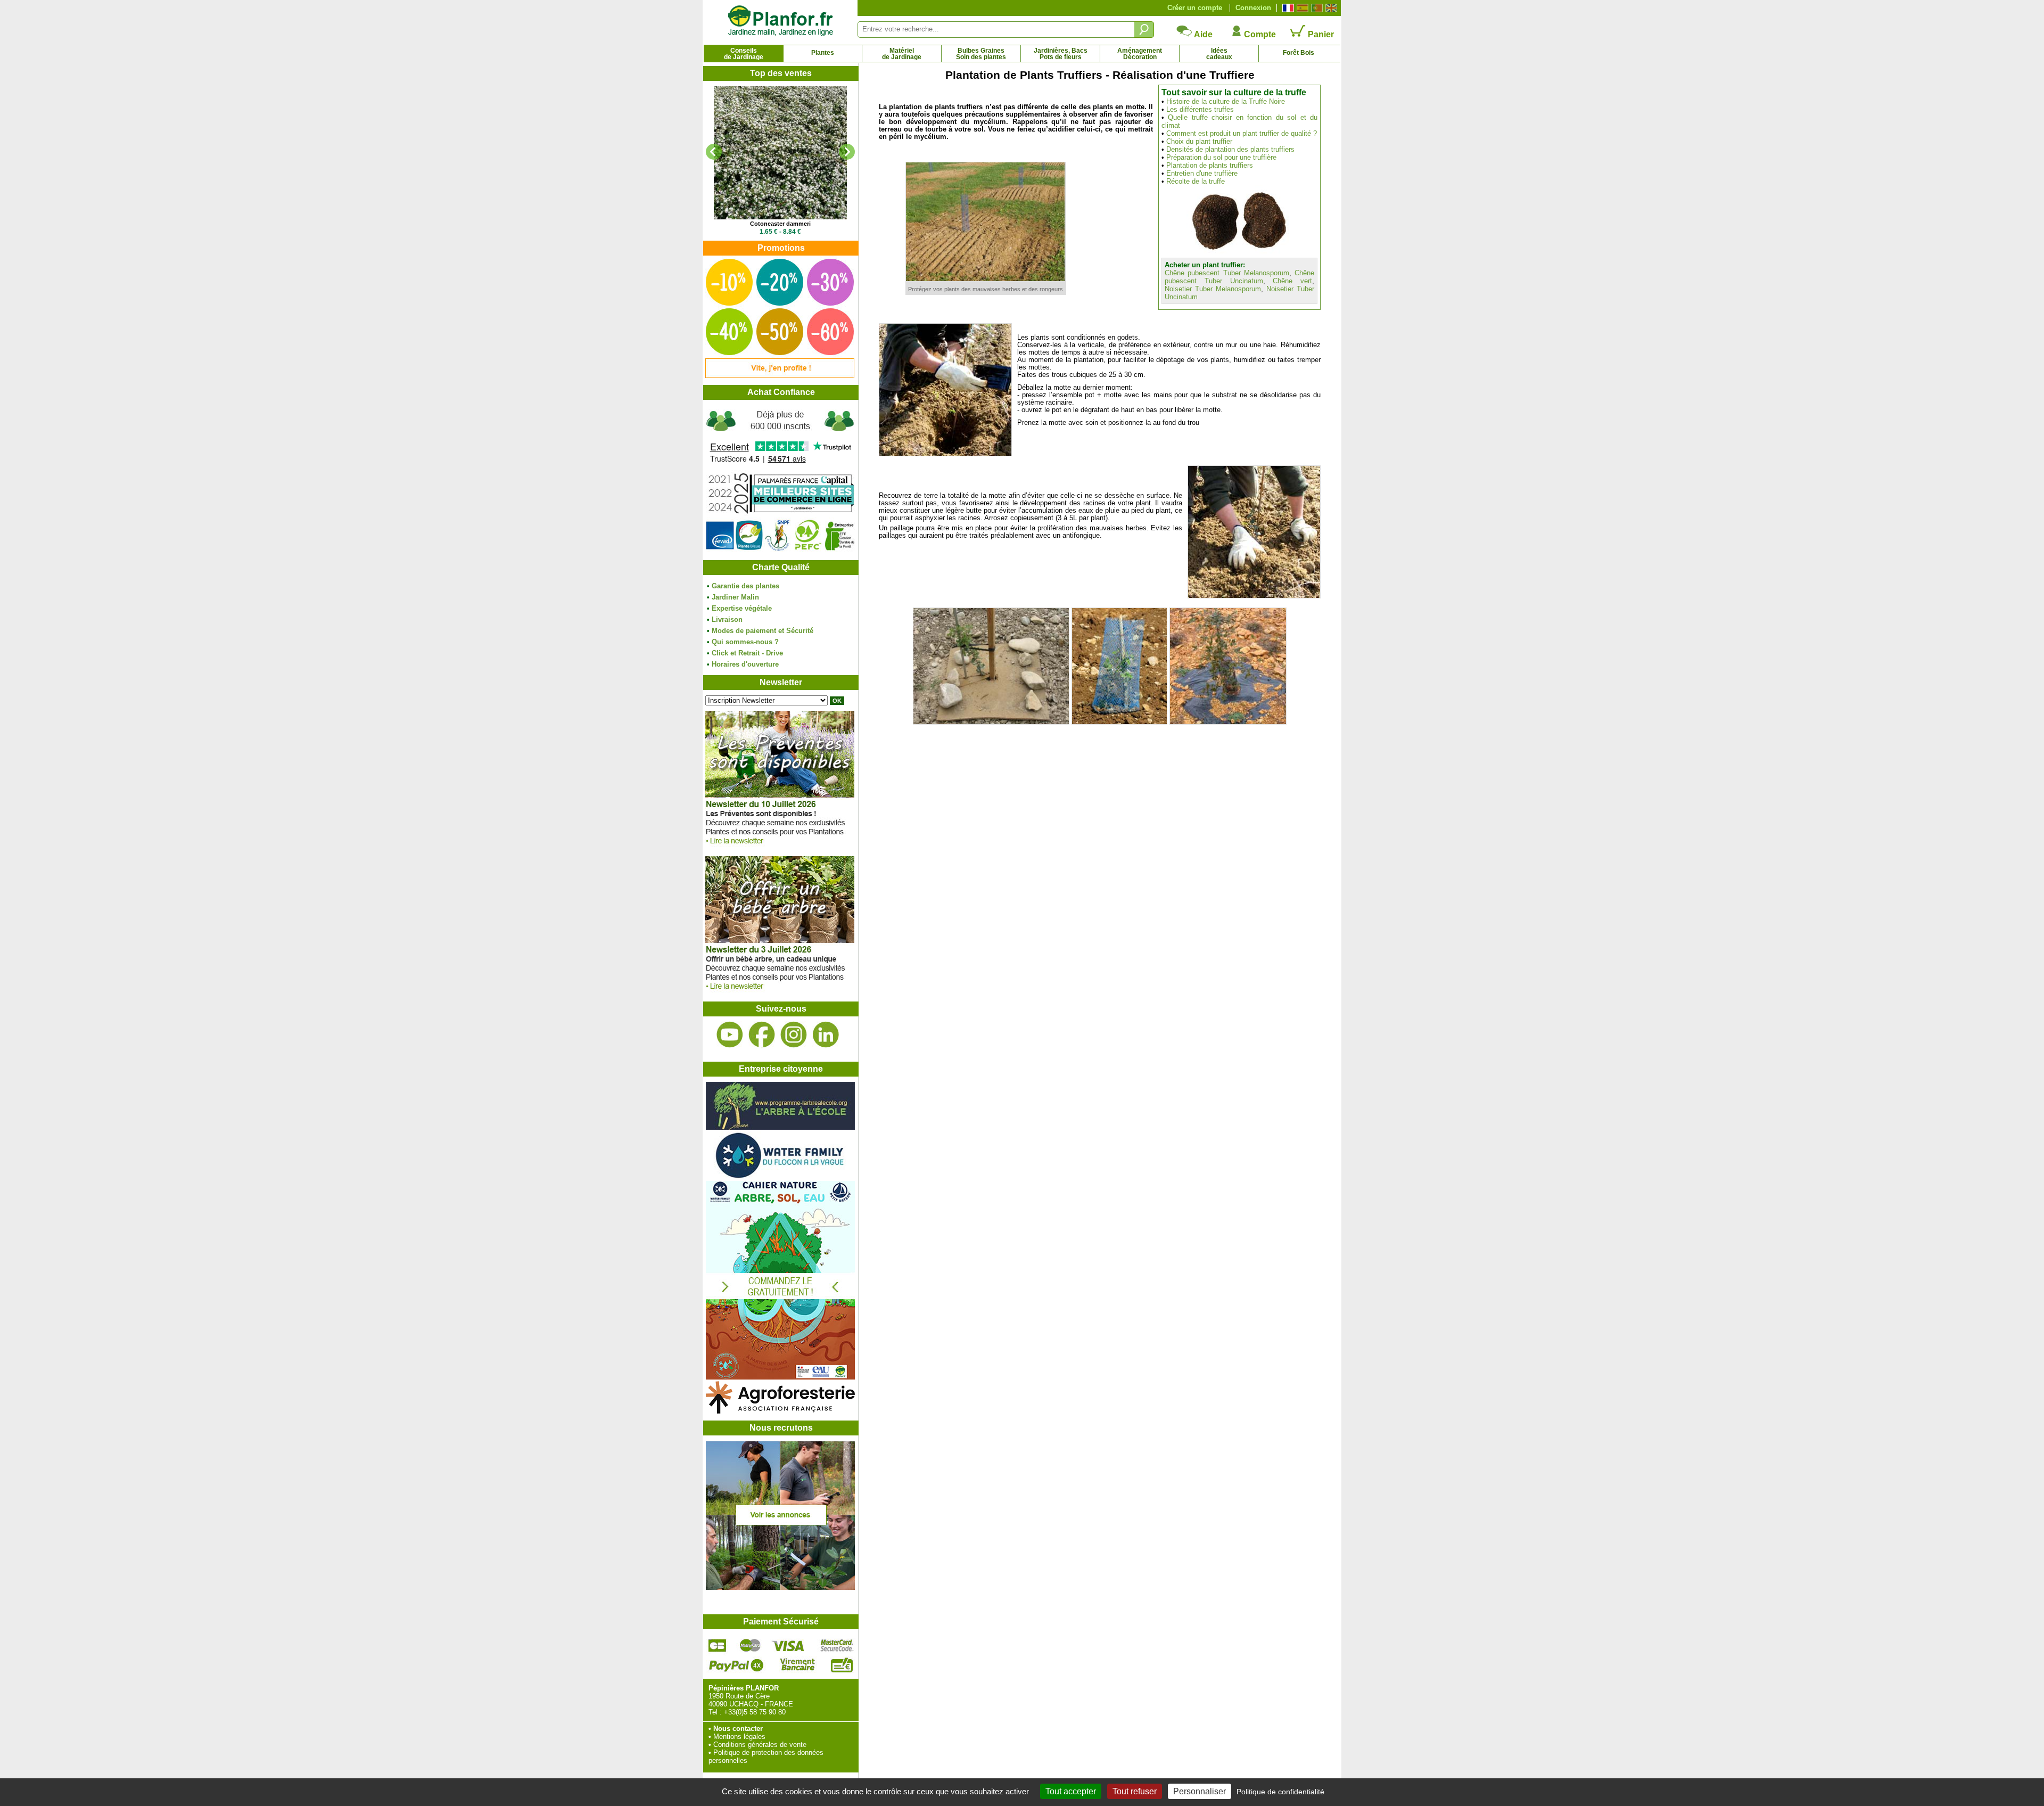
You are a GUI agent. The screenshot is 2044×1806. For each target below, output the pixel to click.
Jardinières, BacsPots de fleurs (1061, 54)
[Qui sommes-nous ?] (780, 480)
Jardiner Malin (735, 597)
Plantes (823, 53)
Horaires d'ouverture (745, 664)
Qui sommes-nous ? (745, 642)
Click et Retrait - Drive (747, 653)
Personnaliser (1200, 1791)
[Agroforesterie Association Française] (780, 1411)
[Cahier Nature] (780, 1377)
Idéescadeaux (1219, 54)
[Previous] (714, 152)
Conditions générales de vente (760, 1745)
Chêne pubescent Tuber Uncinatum (1239, 277)
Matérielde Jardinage (902, 54)
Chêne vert (1292, 281)
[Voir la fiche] (780, 153)
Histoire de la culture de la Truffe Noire (1226, 101)
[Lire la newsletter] (780, 847)
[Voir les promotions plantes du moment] (780, 376)
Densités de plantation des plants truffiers (1230, 149)
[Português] (1316, 8)
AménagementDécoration (1140, 54)
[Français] (1287, 8)
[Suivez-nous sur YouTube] (730, 1035)
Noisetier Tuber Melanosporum (1213, 289)
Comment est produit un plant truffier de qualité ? (1242, 133)
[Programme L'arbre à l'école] (780, 1127)
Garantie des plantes (745, 586)
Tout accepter (1071, 1791)
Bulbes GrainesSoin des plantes (981, 54)
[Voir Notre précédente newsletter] (780, 992)
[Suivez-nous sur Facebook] (762, 1035)
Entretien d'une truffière (1202, 173)
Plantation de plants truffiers (1210, 165)
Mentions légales (739, 1737)
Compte (1259, 34)
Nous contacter (738, 1729)
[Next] (847, 152)
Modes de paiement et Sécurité (763, 631)
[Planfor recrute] (780, 1587)
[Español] (1301, 8)
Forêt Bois (1299, 53)
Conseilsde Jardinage (744, 54)
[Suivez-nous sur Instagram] (794, 1035)
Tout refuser (1135, 1791)
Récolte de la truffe (1196, 181)
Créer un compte (1195, 8)
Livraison (727, 619)
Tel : (715, 1712)
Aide (1202, 34)
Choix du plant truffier (1199, 141)
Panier (1320, 34)
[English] (1330, 8)
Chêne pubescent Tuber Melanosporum (1227, 273)
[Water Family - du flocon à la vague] (780, 1177)
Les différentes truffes (1200, 109)
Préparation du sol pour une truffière (1221, 157)
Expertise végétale (742, 608)
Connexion (1253, 8)
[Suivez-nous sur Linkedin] (826, 1035)
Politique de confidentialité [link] (1280, 1792)
